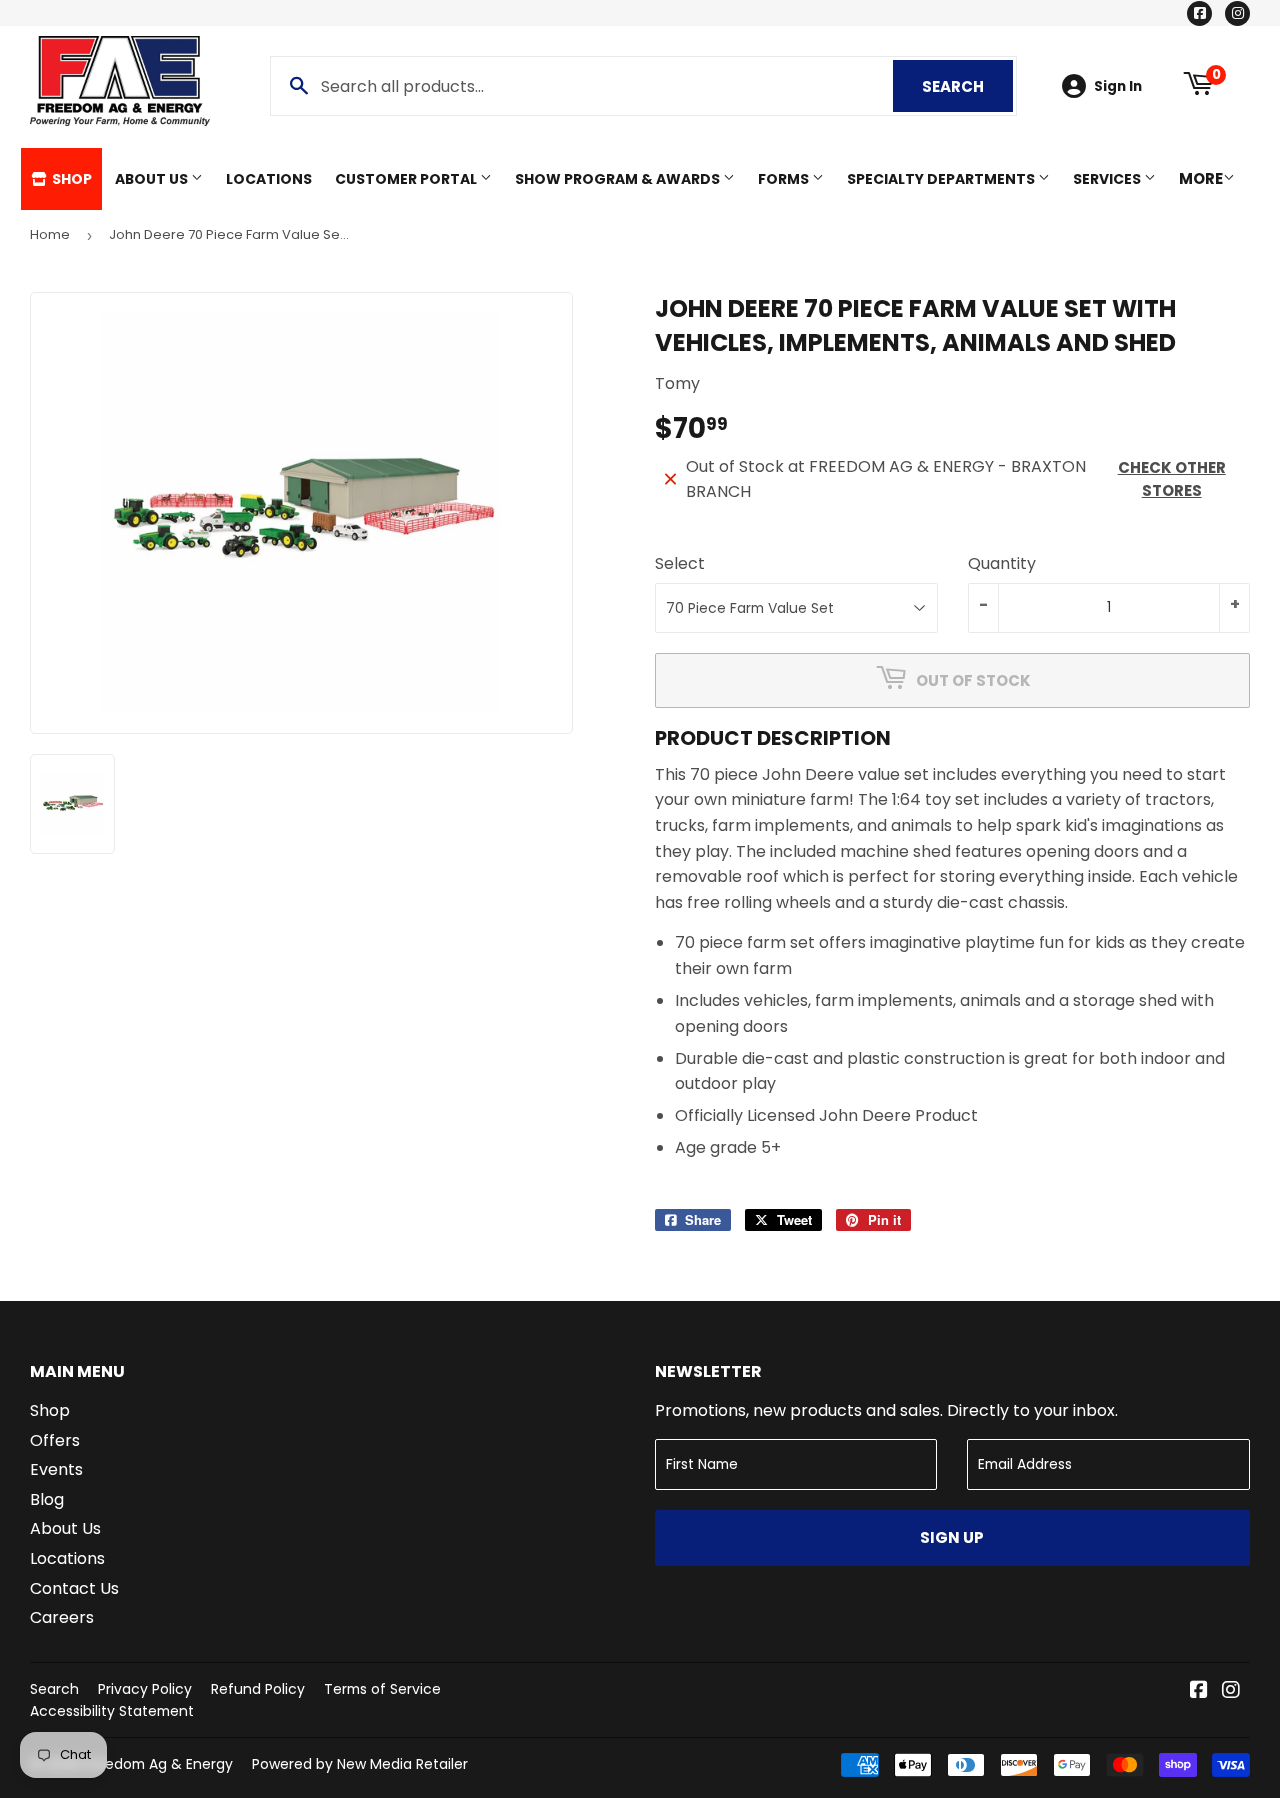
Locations (269, 179)
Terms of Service (382, 1689)
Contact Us (74, 1588)
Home (50, 234)
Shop (70, 179)
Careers (62, 1617)
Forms (785, 179)
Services (1108, 179)
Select (680, 563)
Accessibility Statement (112, 1711)
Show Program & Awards (619, 179)
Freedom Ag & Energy (158, 1764)
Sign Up (952, 1537)
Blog (47, 1499)
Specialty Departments (942, 179)
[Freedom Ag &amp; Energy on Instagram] (1231, 1691)
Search (967, 86)
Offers (55, 1440)
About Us (153, 179)
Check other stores (1172, 479)
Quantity (1002, 563)
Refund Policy (258, 1689)
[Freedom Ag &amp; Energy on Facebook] (1199, 1691)
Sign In (1118, 86)
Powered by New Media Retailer (360, 1764)
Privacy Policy (145, 1689)
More (1201, 178)
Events (56, 1469)
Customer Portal (407, 179)
